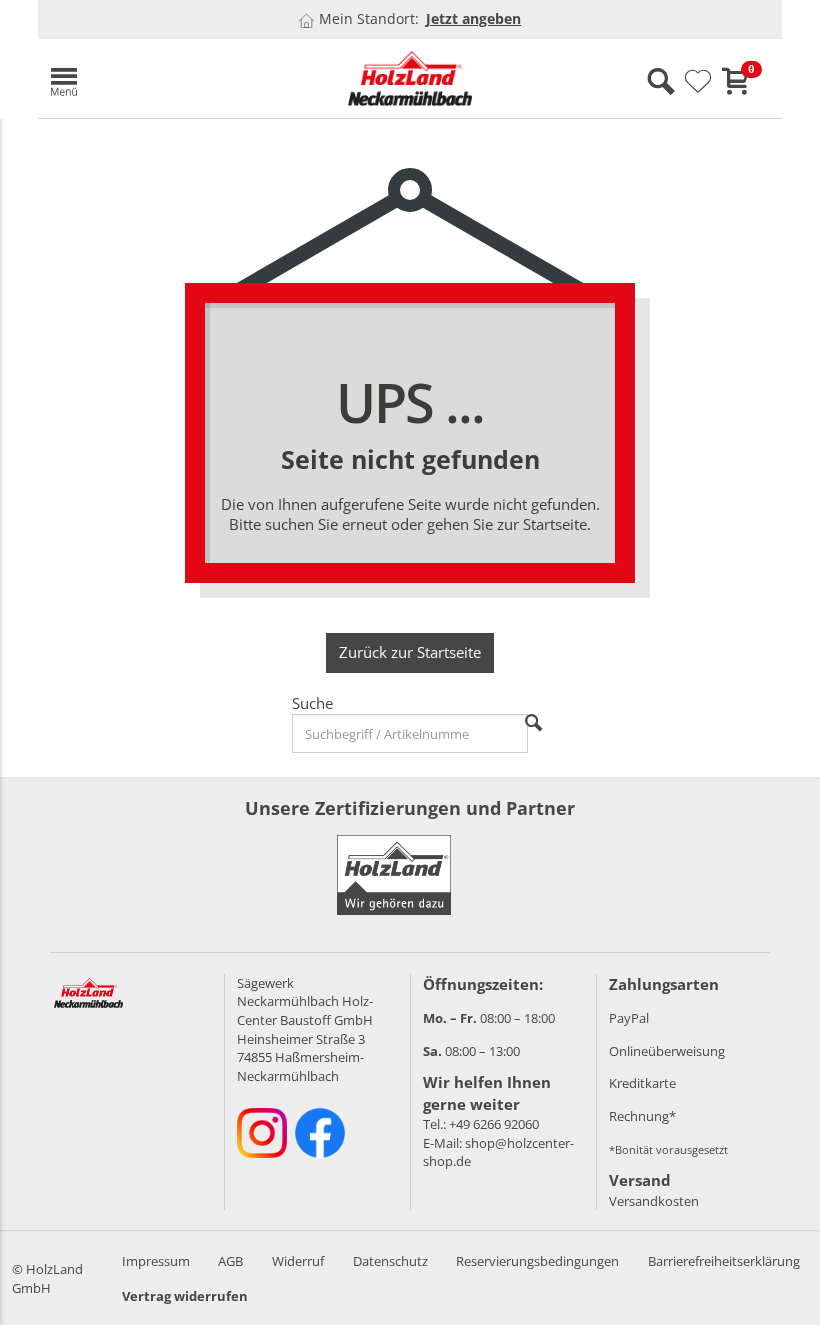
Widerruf (298, 1261)
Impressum (156, 1261)
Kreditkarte (642, 1083)
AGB (230, 1261)
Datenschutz (390, 1261)
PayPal (629, 1018)
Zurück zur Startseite (410, 652)
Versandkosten (654, 1201)
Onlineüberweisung (667, 1051)
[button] (158, 78)
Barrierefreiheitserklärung (724, 1261)
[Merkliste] (698, 82)
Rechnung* (642, 1116)
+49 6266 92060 (494, 1124)
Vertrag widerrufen (185, 1296)
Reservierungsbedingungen (537, 1261)
